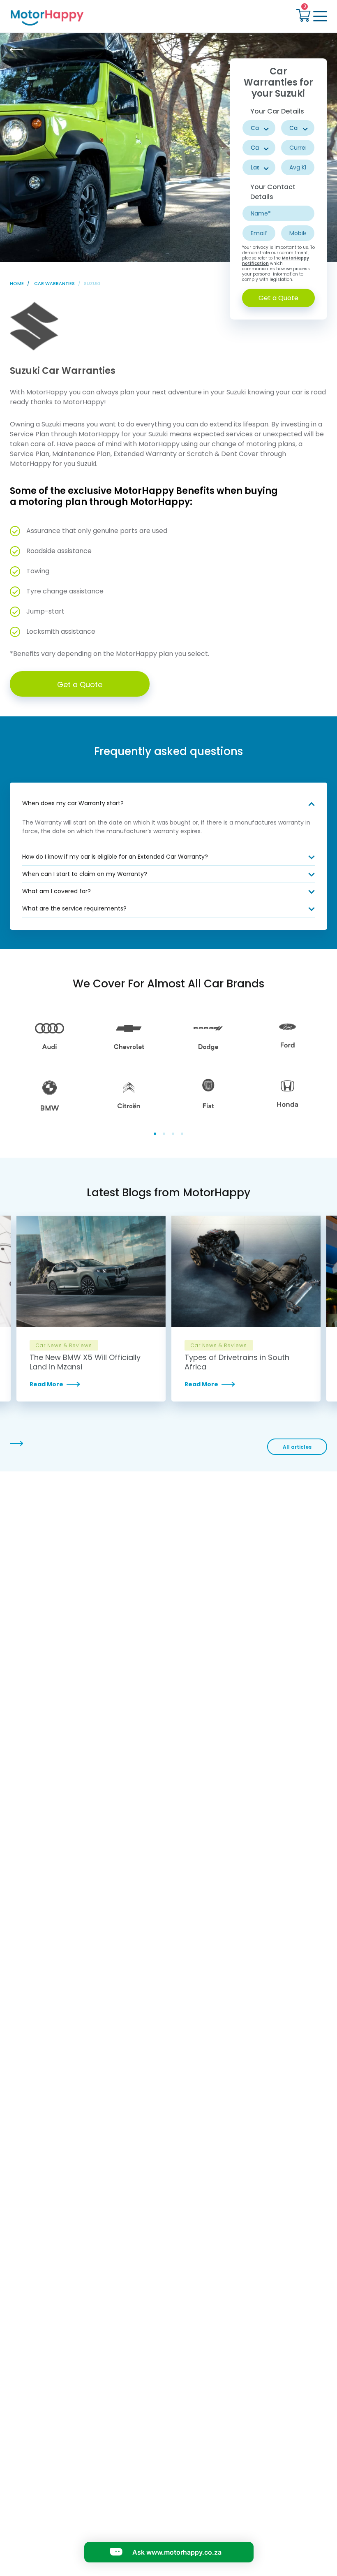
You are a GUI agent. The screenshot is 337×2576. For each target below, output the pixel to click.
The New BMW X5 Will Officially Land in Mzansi (85, 1362)
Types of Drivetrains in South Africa (237, 1362)
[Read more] (91, 1384)
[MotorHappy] (87, 17)
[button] (303, 16)
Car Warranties (54, 283)
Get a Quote (278, 298)
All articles (297, 1447)
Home (17, 283)
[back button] (16, 50)
